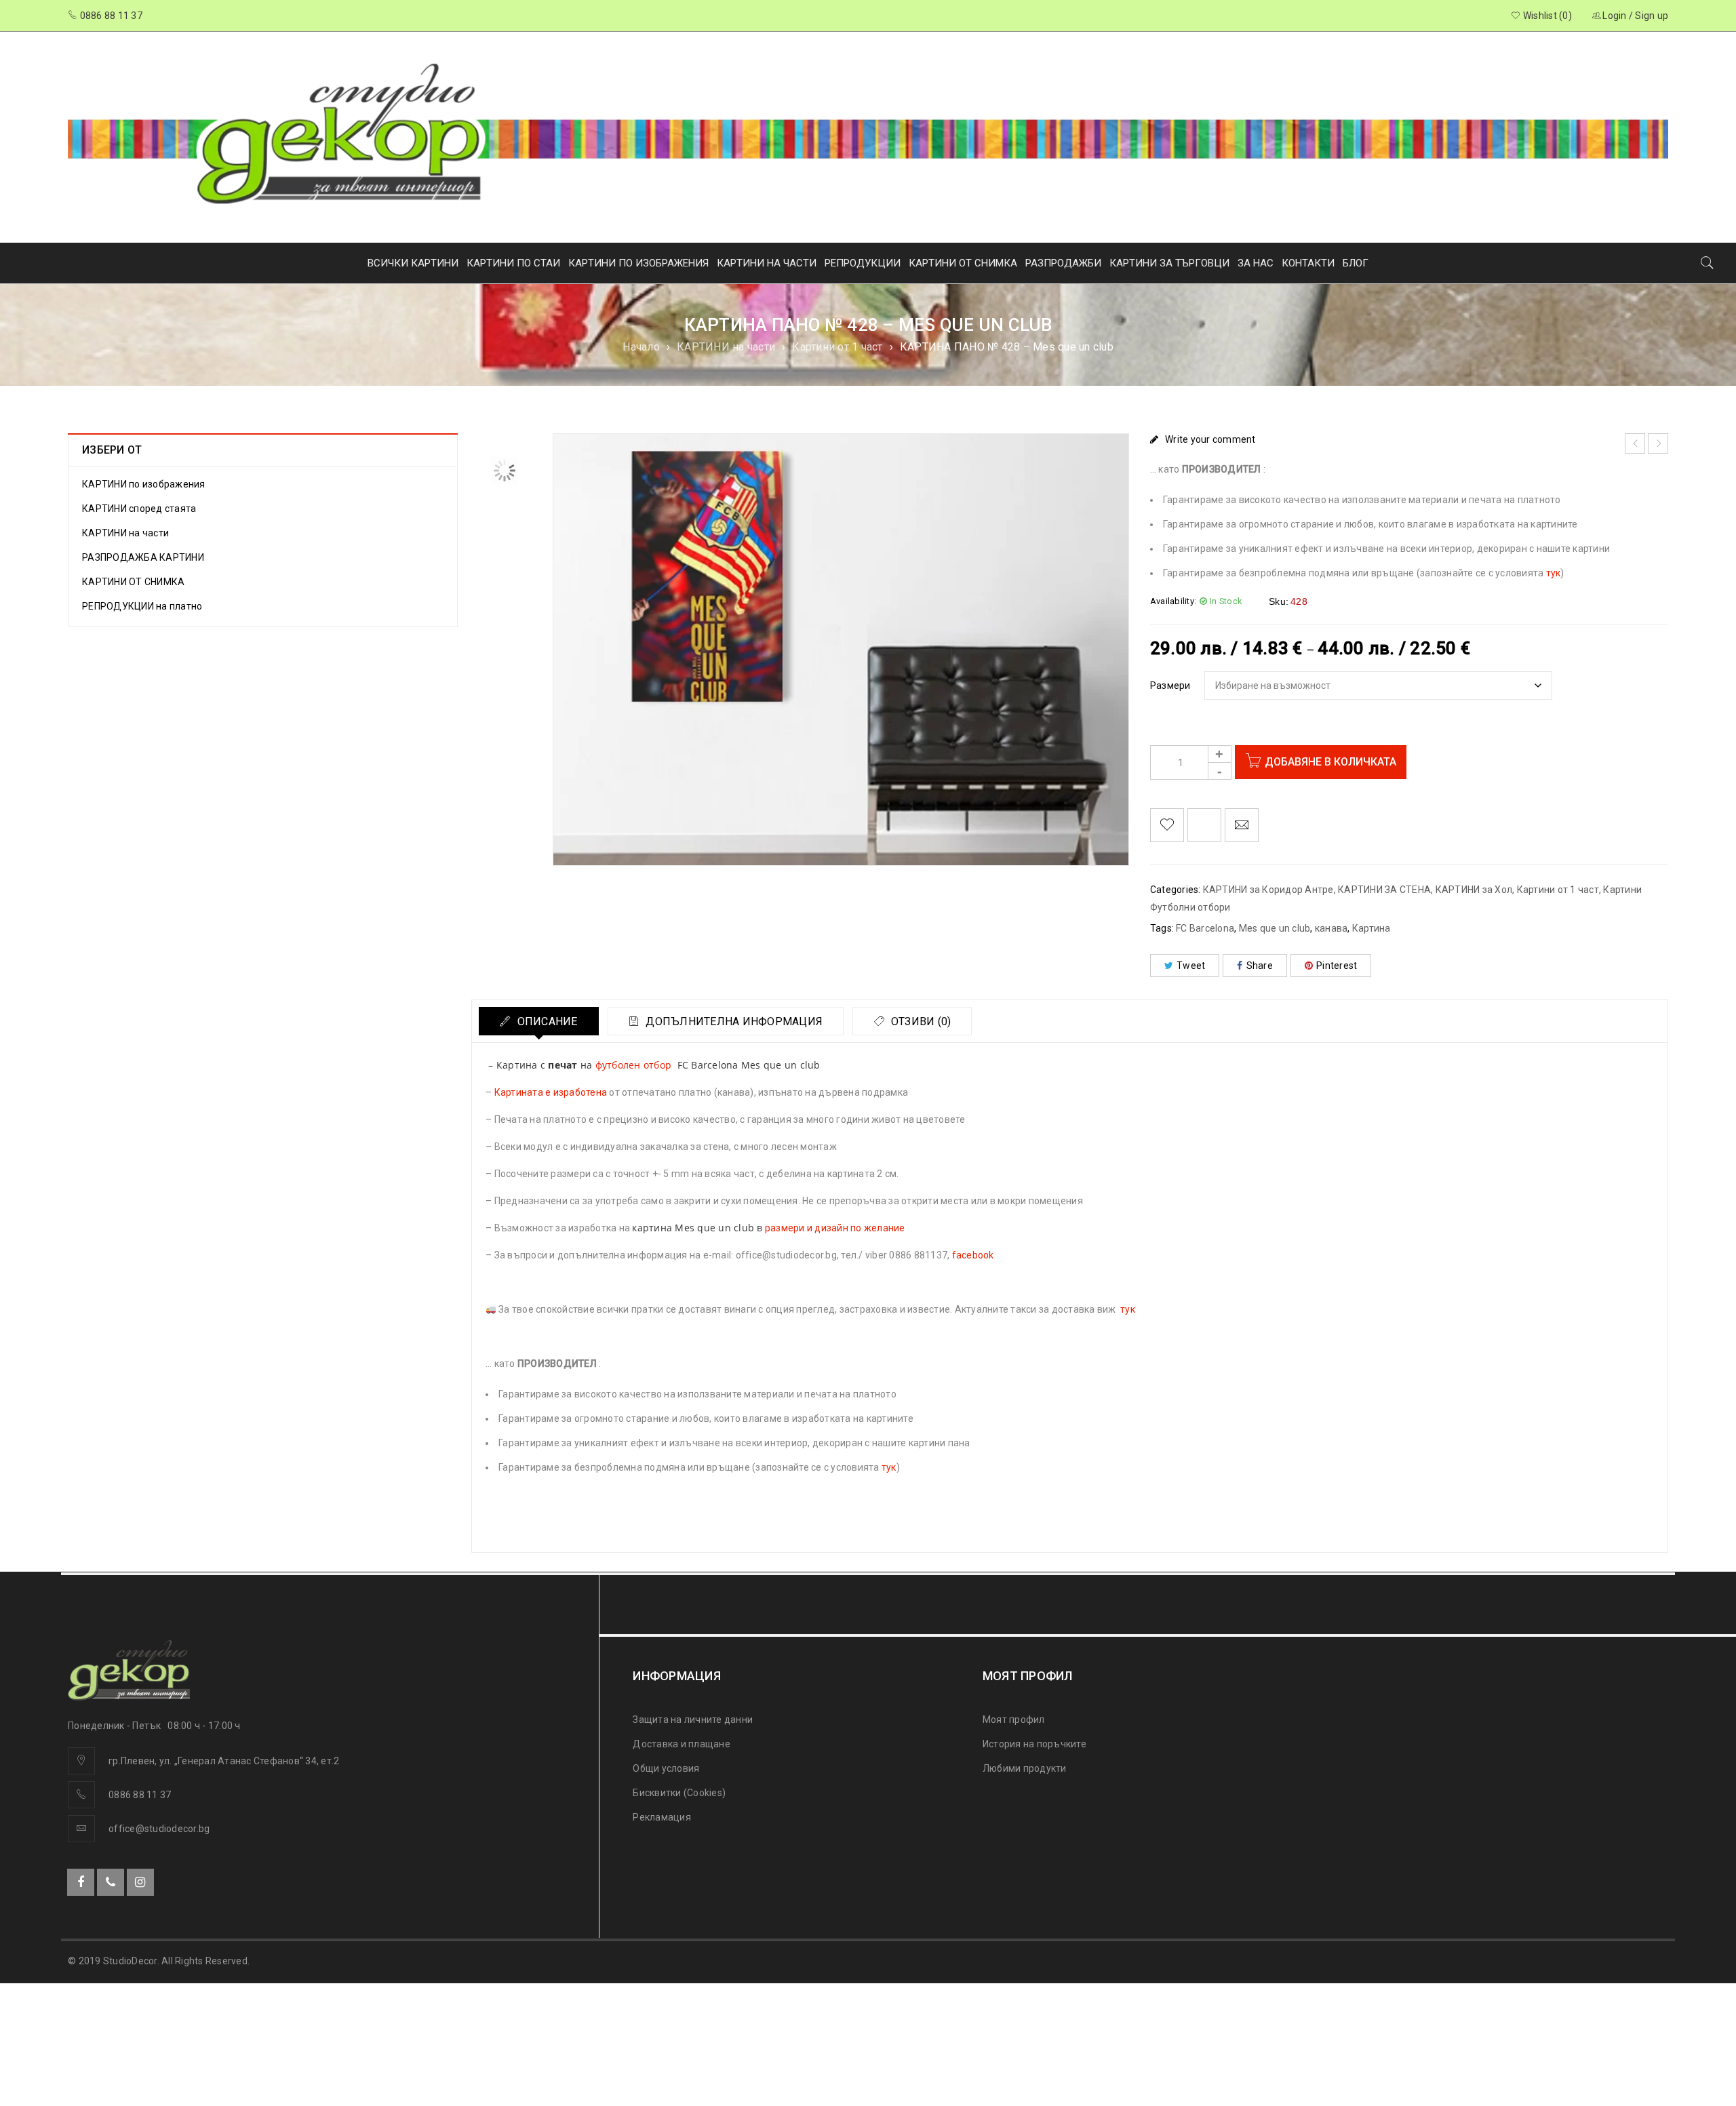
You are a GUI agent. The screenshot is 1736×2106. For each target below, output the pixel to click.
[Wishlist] (1167, 825)
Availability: (1173, 601)
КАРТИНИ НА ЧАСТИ (767, 263)
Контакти (1308, 263)
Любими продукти (1025, 1768)
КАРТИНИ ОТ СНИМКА (963, 263)
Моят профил (1014, 1720)
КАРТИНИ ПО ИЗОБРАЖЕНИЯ (638, 263)
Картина (1372, 928)
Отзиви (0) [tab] (920, 1021)
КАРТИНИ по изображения (144, 484)
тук (1554, 573)
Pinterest (1337, 966)
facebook (973, 1255)
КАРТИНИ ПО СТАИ (513, 263)
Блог (1356, 263)
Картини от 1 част (837, 347)
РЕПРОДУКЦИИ (863, 263)
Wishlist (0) (1546, 16)
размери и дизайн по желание (835, 1228)
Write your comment (1210, 439)
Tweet (1191, 966)
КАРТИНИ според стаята (139, 509)
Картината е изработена (551, 1092)
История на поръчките (1034, 1744)
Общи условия (666, 1768)
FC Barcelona (1205, 928)
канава (1331, 928)
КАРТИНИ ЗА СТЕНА (1384, 890)
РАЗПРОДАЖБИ (1063, 263)
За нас (1256, 263)
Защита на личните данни (693, 1720)
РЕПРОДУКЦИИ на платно (142, 606)
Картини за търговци (1169, 263)
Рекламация (662, 1817)
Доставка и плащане (682, 1744)
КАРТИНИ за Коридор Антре (1268, 890)
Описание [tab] (546, 1021)
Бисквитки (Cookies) (679, 1793)
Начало (641, 347)
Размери (1170, 686)
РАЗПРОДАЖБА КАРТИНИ (143, 557)
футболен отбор (634, 1065)
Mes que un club (1275, 928)
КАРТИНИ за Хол (1474, 890)
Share (1260, 966)
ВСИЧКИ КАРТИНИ (413, 263)
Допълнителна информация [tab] (733, 1021)
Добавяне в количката (1330, 762)
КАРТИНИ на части (726, 347)
